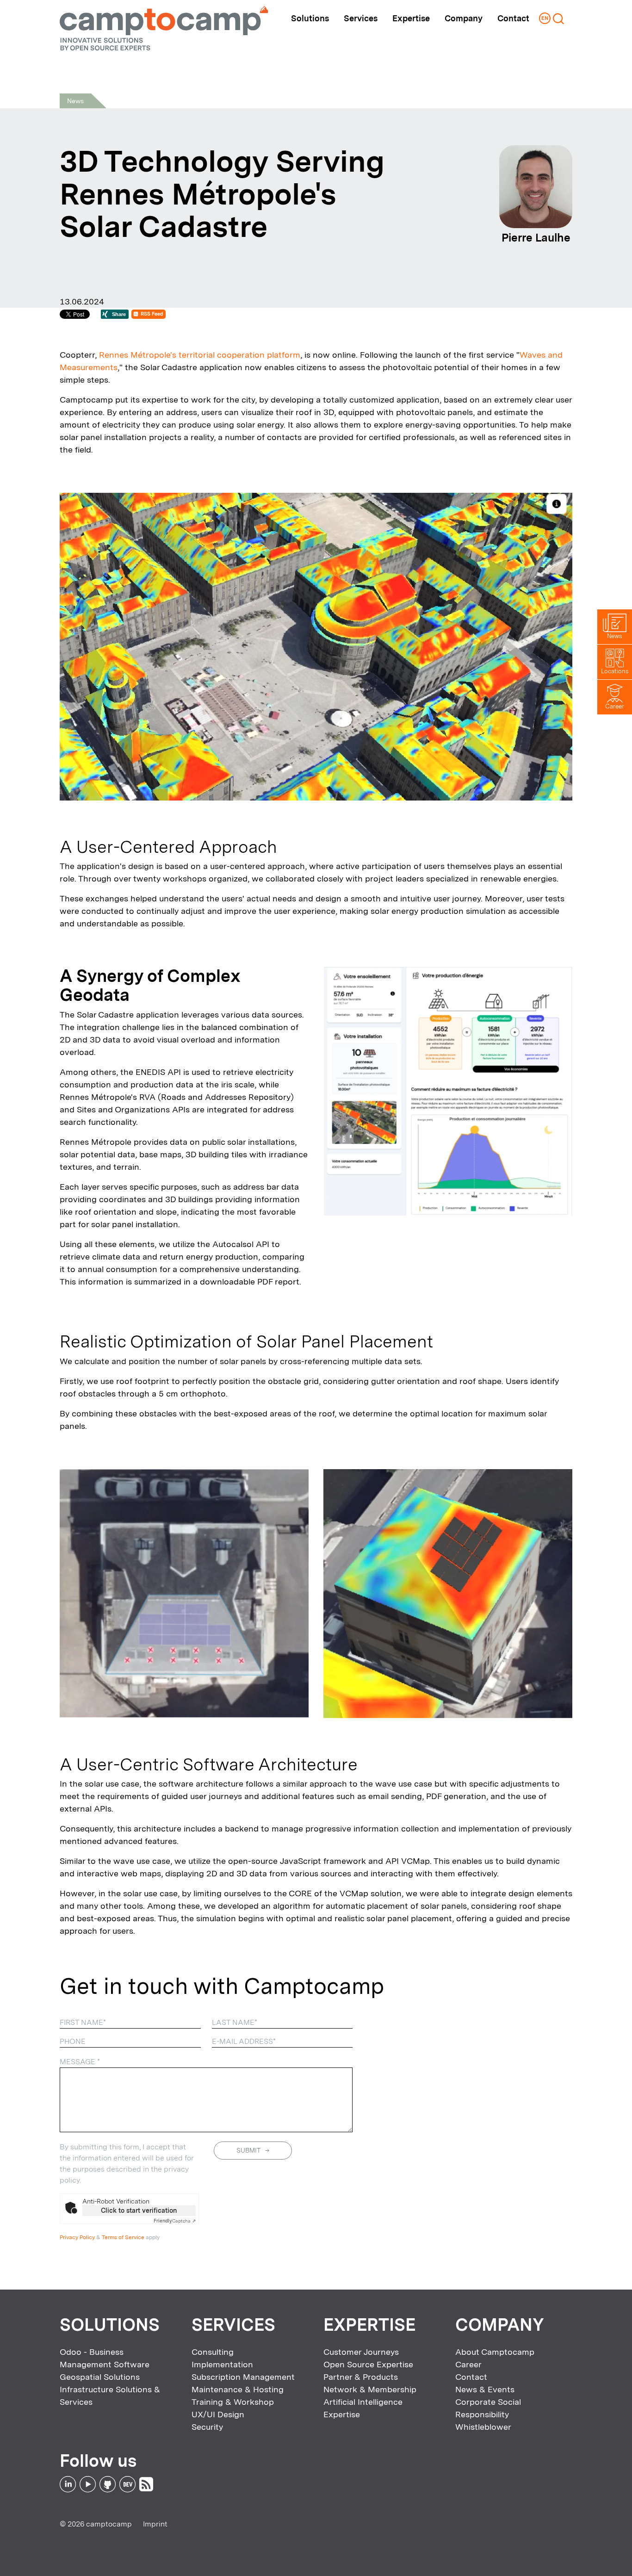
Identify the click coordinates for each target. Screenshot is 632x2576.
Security (207, 2427)
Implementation (222, 2364)
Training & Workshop (233, 2402)
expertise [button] (411, 18)
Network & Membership (370, 2389)
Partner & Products (361, 2377)
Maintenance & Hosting (238, 2389)
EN (545, 18)
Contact (513, 18)
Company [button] (464, 18)
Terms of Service (123, 2237)
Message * (80, 2062)
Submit (248, 2150)
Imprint (155, 2524)
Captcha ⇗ (175, 2221)
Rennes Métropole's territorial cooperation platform (200, 355)
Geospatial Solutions (100, 2377)
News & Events (485, 2389)
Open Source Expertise (368, 2364)
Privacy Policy (77, 2237)
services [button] (361, 18)
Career (468, 2364)
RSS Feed (152, 314)
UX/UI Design (218, 2414)
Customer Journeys (361, 2352)
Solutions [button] (310, 18)
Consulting (213, 2352)
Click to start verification (139, 2210)
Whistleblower (483, 2427)
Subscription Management (243, 2377)
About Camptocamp (495, 2352)
